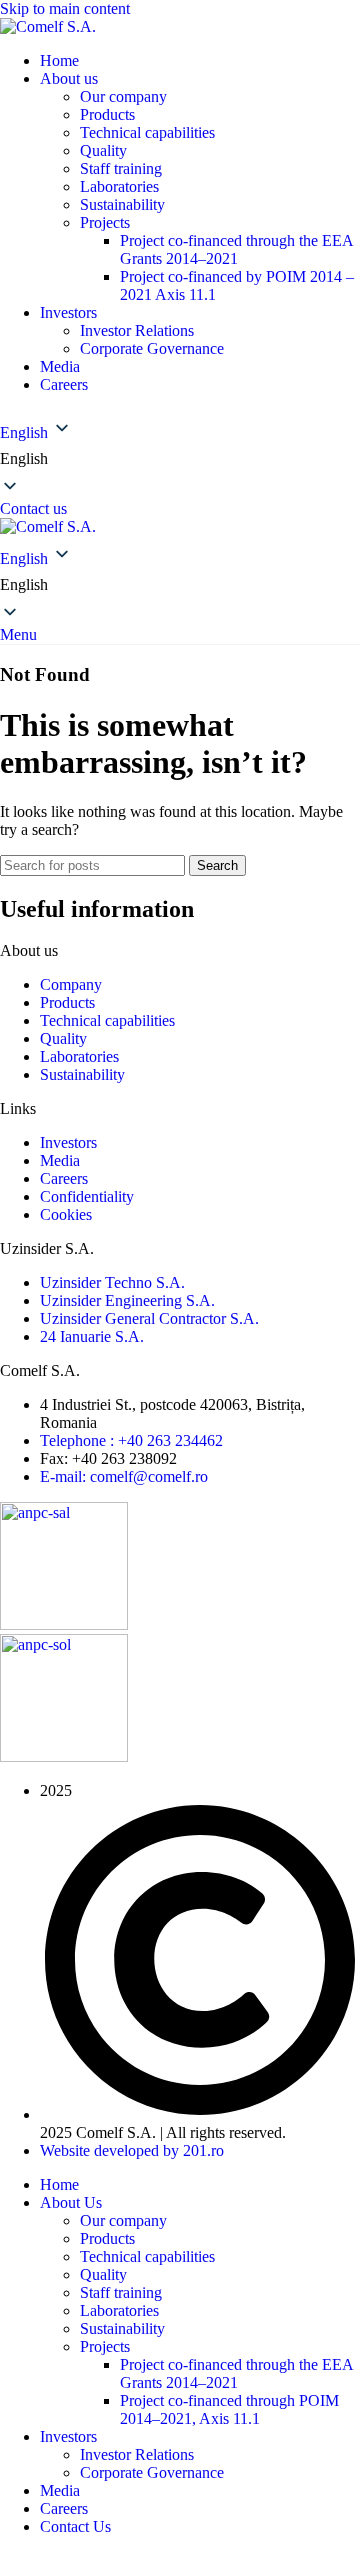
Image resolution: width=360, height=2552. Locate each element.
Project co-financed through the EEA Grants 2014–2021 (236, 249)
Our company (123, 96)
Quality (103, 150)
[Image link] (64, 1624)
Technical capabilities (147, 132)
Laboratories (119, 186)
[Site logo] (48, 26)
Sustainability (122, 204)
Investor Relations (137, 330)
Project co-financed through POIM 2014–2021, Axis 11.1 (229, 2409)
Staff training (121, 168)
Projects (105, 222)
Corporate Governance (152, 348)
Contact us (33, 508)
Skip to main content (65, 8)
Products (107, 114)
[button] (180, 455)
